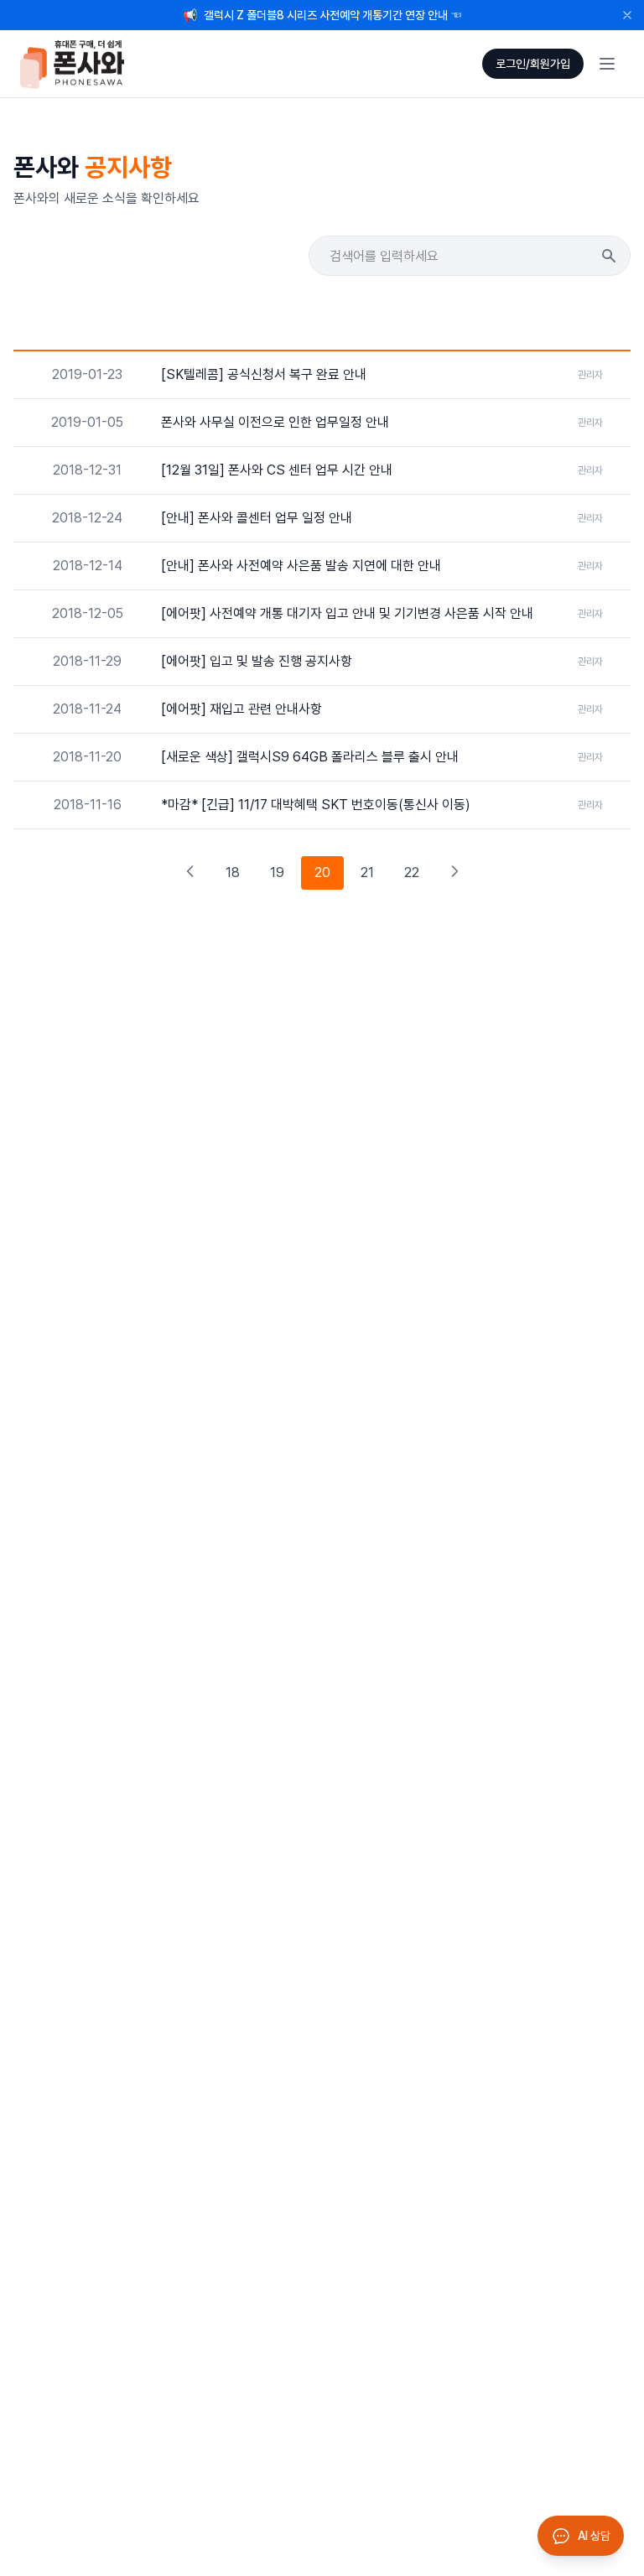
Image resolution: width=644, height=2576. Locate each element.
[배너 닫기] (627, 15)
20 (322, 873)
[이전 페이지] (190, 873)
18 (233, 873)
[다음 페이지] (454, 873)
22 (412, 873)
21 (367, 873)
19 (277, 873)
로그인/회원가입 (533, 64)
